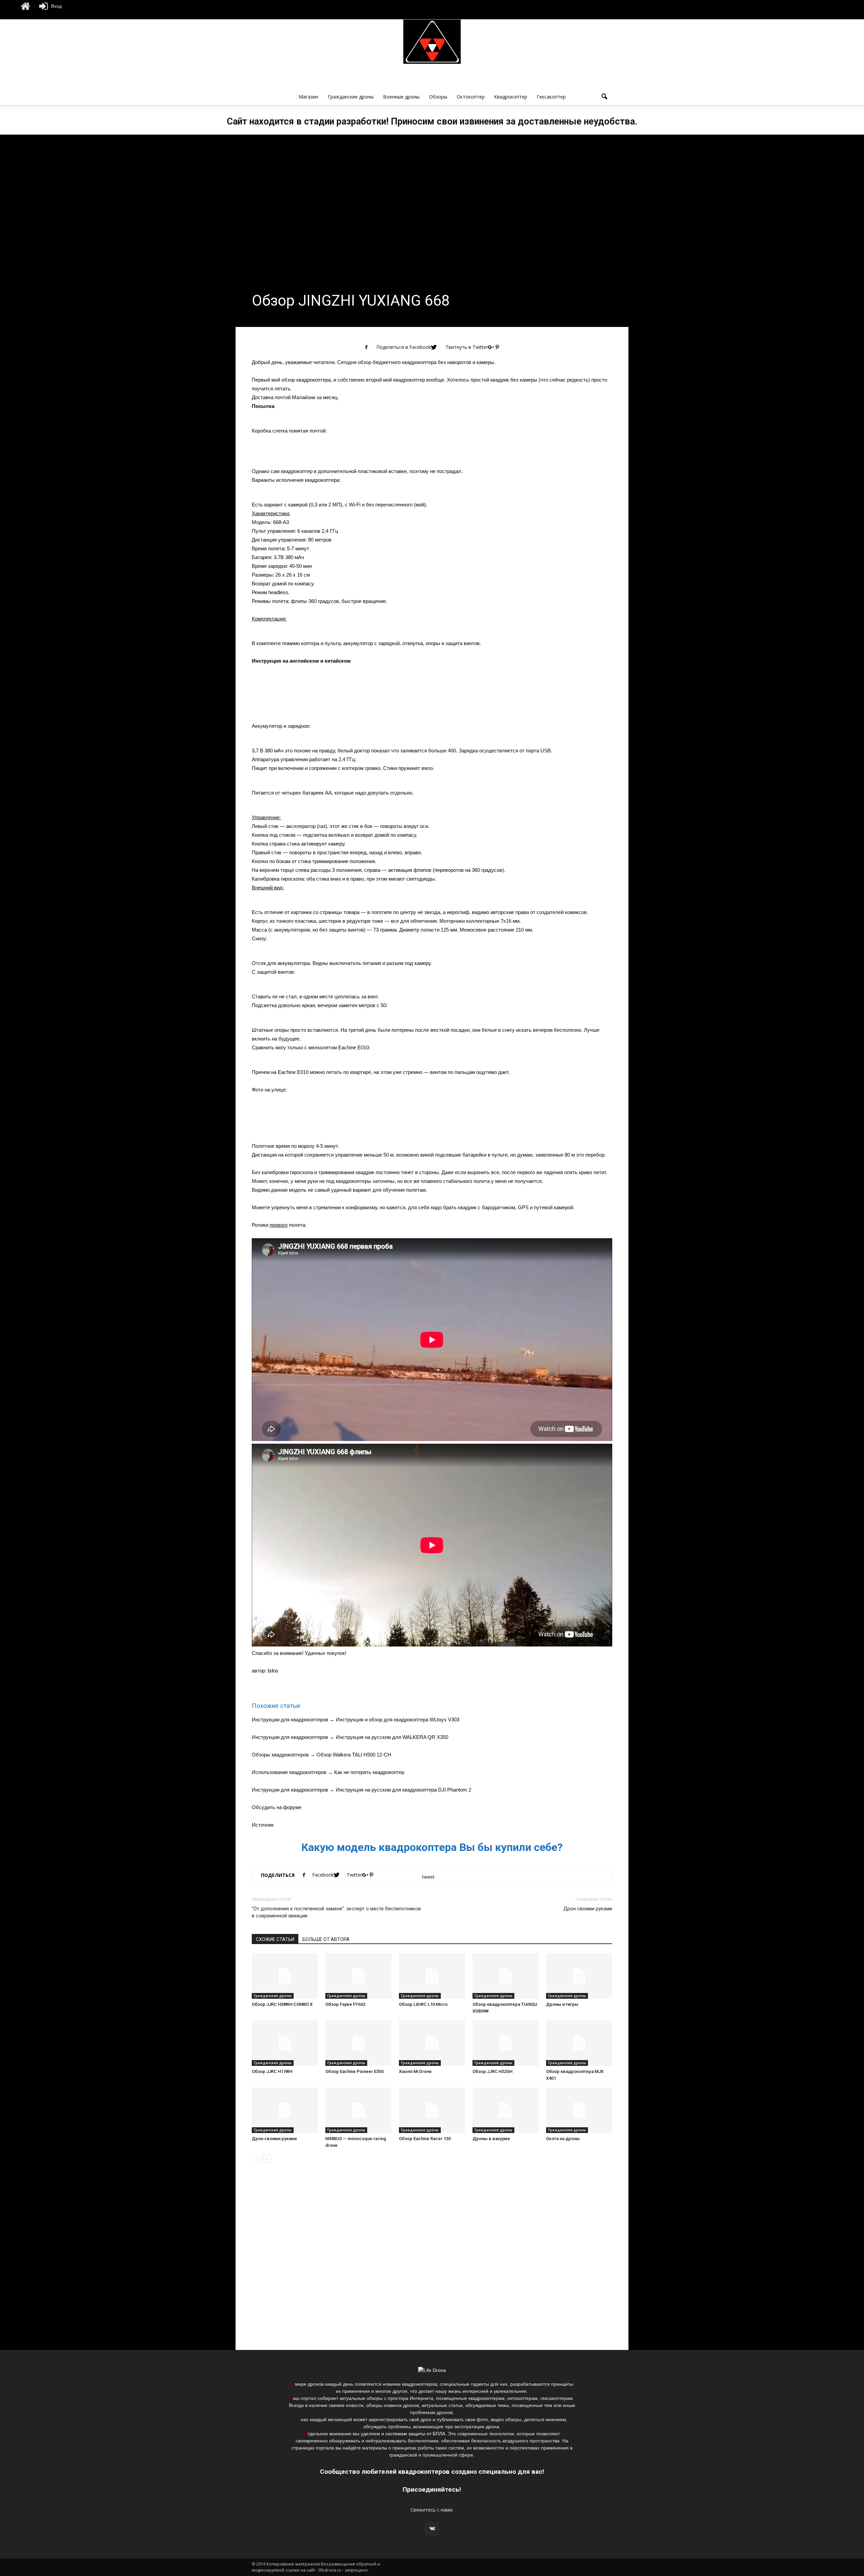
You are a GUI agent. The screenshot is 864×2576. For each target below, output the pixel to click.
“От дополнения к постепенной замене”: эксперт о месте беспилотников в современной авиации (336, 1912)
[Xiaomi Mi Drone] (432, 2043)
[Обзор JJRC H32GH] (506, 2043)
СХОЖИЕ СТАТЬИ (275, 1939)
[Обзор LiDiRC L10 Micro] (432, 1976)
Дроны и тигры (562, 2004)
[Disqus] (432, 2264)
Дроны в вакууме (491, 2139)
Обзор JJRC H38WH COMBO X (282, 2004)
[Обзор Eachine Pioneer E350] (358, 2043)
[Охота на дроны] (579, 2110)
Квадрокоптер (511, 97)
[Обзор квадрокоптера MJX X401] (579, 2043)
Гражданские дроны (351, 97)
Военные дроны (401, 97)
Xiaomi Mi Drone (415, 2071)
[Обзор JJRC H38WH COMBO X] (285, 1976)
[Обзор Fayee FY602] (358, 1976)
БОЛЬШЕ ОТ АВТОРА (326, 1939)
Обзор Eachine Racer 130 (425, 2139)
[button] (604, 97)
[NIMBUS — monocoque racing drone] (358, 2110)
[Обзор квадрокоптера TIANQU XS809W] (506, 1976)
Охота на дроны (563, 2139)
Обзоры (438, 97)
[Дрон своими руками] (285, 2110)
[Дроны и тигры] (579, 1976)
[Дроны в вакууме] (506, 2110)
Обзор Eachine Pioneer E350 (354, 2071)
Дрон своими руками (588, 1909)
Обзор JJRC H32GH (492, 2071)
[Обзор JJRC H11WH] (285, 2043)
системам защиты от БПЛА (415, 2434)
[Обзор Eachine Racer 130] (432, 2110)
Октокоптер (471, 97)
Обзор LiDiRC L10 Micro (423, 2004)
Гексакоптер (551, 97)
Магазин (308, 97)
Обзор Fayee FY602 (345, 2004)
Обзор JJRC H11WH (272, 2071)
